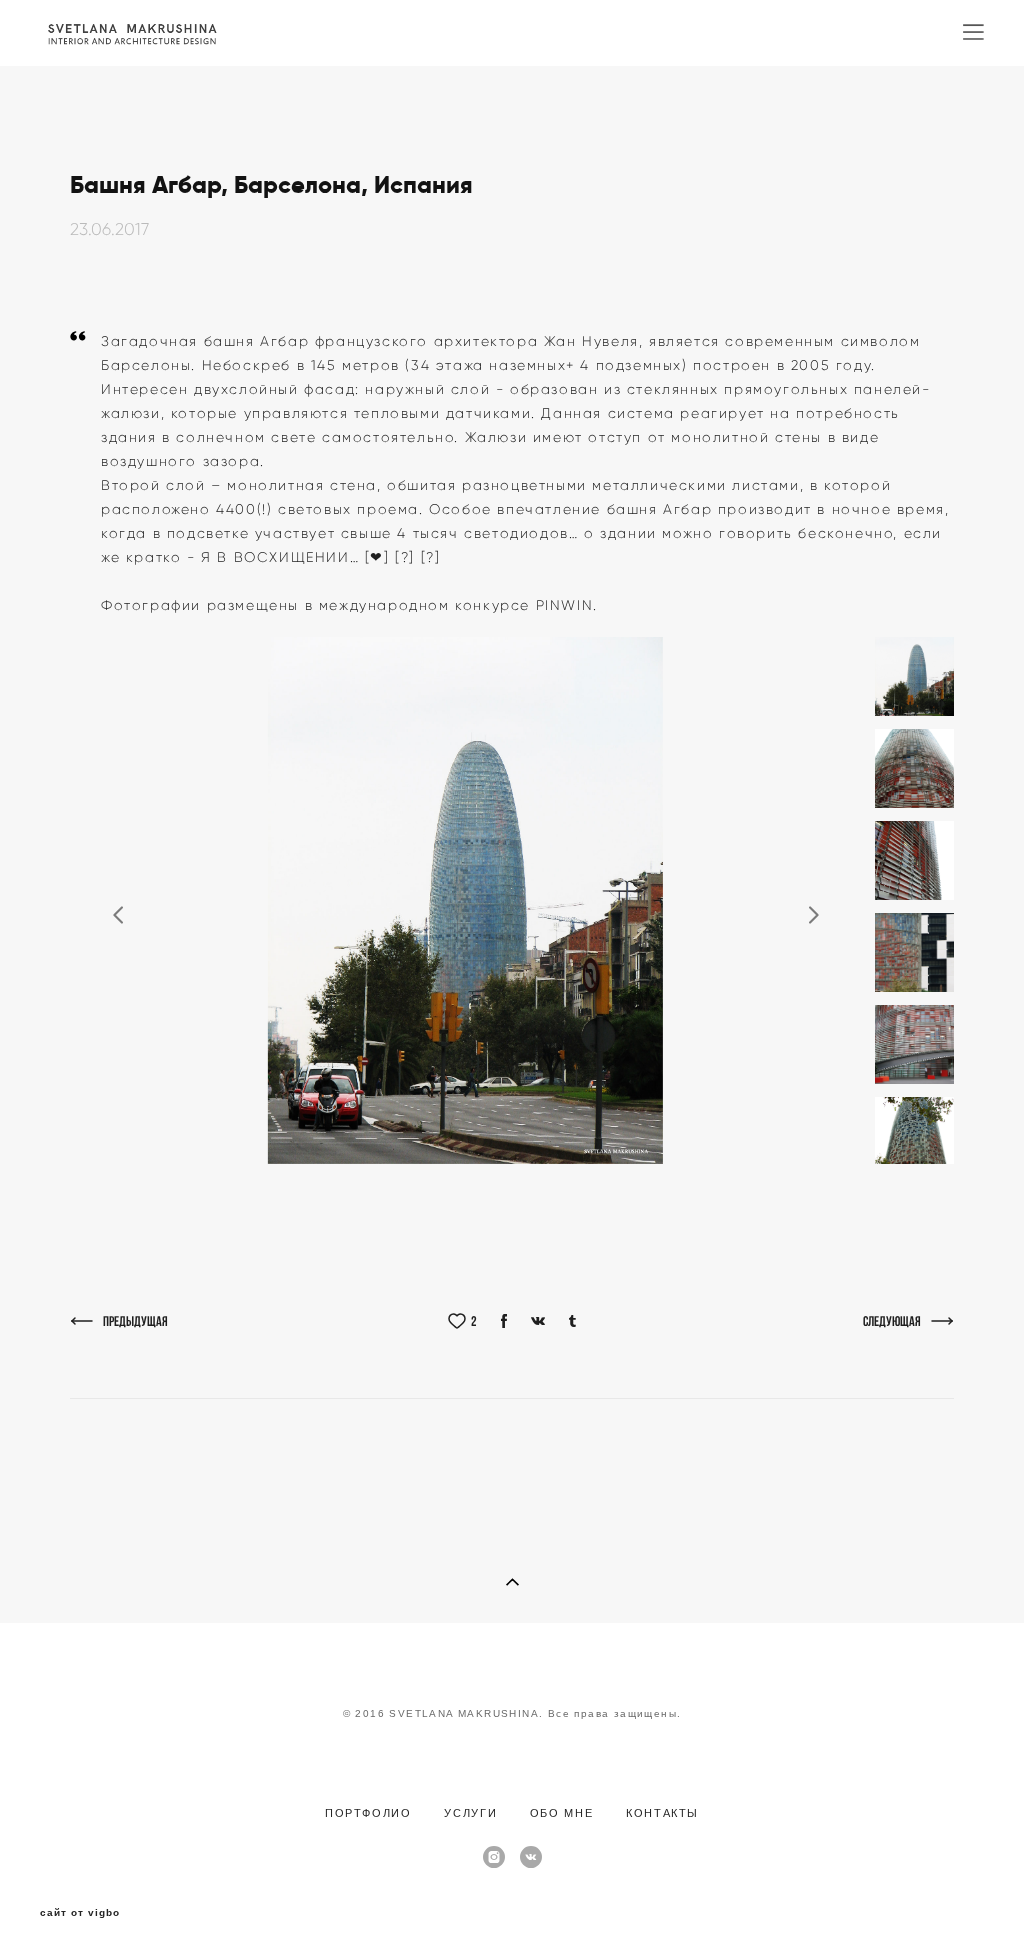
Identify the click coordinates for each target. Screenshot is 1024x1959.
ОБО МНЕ (562, 1813)
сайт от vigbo (80, 1913)
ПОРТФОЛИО (368, 1813)
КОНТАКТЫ (662, 1813)
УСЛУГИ (473, 1813)
